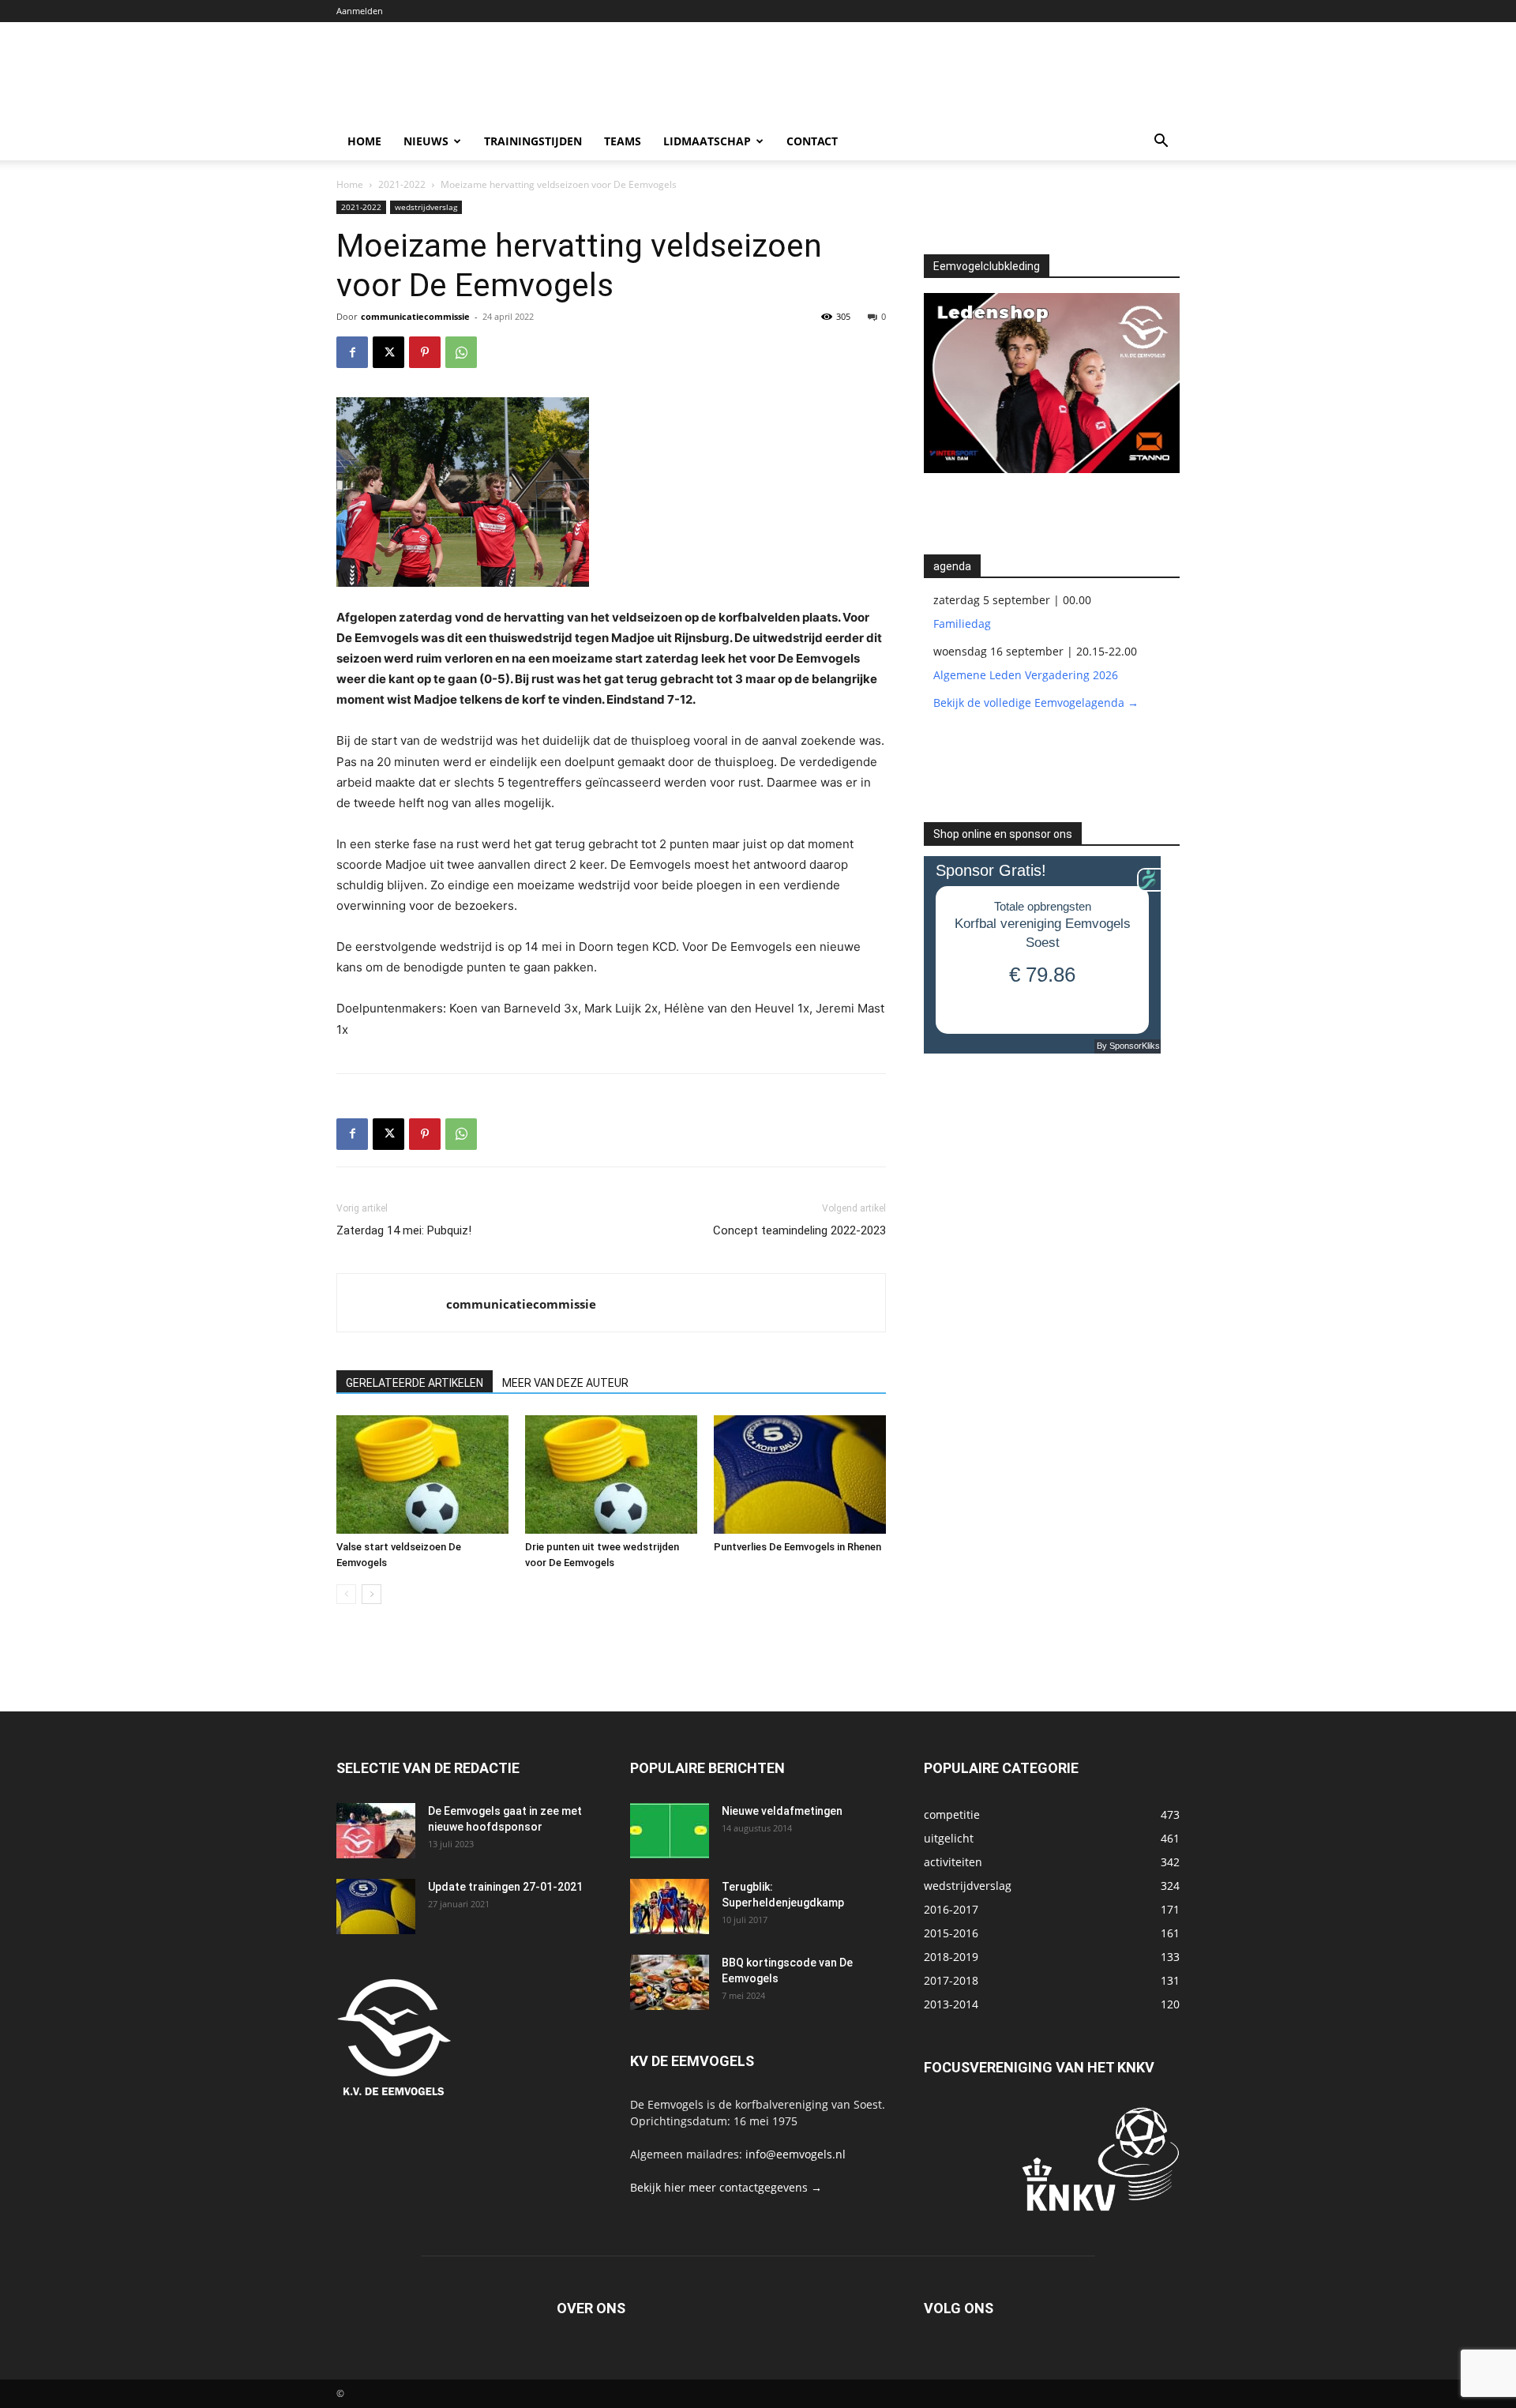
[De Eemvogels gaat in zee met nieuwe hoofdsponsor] (376, 1831)
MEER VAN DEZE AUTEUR (565, 1383)
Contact (812, 141)
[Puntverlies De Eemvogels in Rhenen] (800, 1474)
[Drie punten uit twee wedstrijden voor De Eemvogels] (611, 1474)
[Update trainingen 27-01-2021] (376, 1906)
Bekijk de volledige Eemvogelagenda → (1036, 702)
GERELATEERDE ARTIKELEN (415, 1383)
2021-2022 (402, 184)
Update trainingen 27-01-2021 (505, 1887)
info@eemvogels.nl (796, 2154)
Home (364, 141)
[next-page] (371, 1594)
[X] (388, 352)
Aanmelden (360, 11)
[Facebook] (352, 352)
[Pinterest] (425, 352)
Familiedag (962, 624)
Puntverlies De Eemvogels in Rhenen (797, 1547)
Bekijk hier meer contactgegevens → (726, 2187)
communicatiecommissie (415, 316)
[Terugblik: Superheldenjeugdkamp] (670, 1906)
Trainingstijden (533, 141)
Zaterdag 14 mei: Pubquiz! (404, 1230)
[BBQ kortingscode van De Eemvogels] (670, 1982)
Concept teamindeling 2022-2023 (799, 1230)
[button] (1161, 143)
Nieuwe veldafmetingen (782, 1811)
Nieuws (426, 141)
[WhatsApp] (461, 352)
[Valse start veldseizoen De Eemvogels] (422, 1474)
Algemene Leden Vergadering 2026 (1026, 675)
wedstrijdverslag (426, 207)
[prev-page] (346, 1594)
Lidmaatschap (707, 141)
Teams (623, 141)
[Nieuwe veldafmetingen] (670, 1831)
